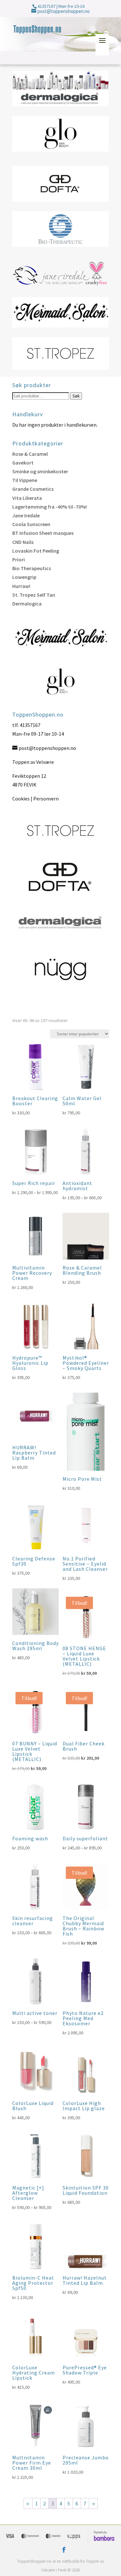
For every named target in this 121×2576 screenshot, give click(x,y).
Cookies (21, 799)
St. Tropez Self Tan (34, 595)
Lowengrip (24, 577)
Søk (76, 396)
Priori (19, 559)
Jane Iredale (26, 515)
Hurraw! (21, 586)
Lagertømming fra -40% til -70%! (50, 507)
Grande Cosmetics (33, 489)
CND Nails (23, 542)
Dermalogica (27, 604)
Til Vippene (25, 480)
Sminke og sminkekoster (40, 471)
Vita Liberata (27, 498)
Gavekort (23, 463)
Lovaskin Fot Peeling (36, 551)
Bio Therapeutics (32, 568)
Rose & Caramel (30, 454)
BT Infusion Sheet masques (43, 533)
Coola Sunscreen (31, 524)
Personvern (46, 799)
